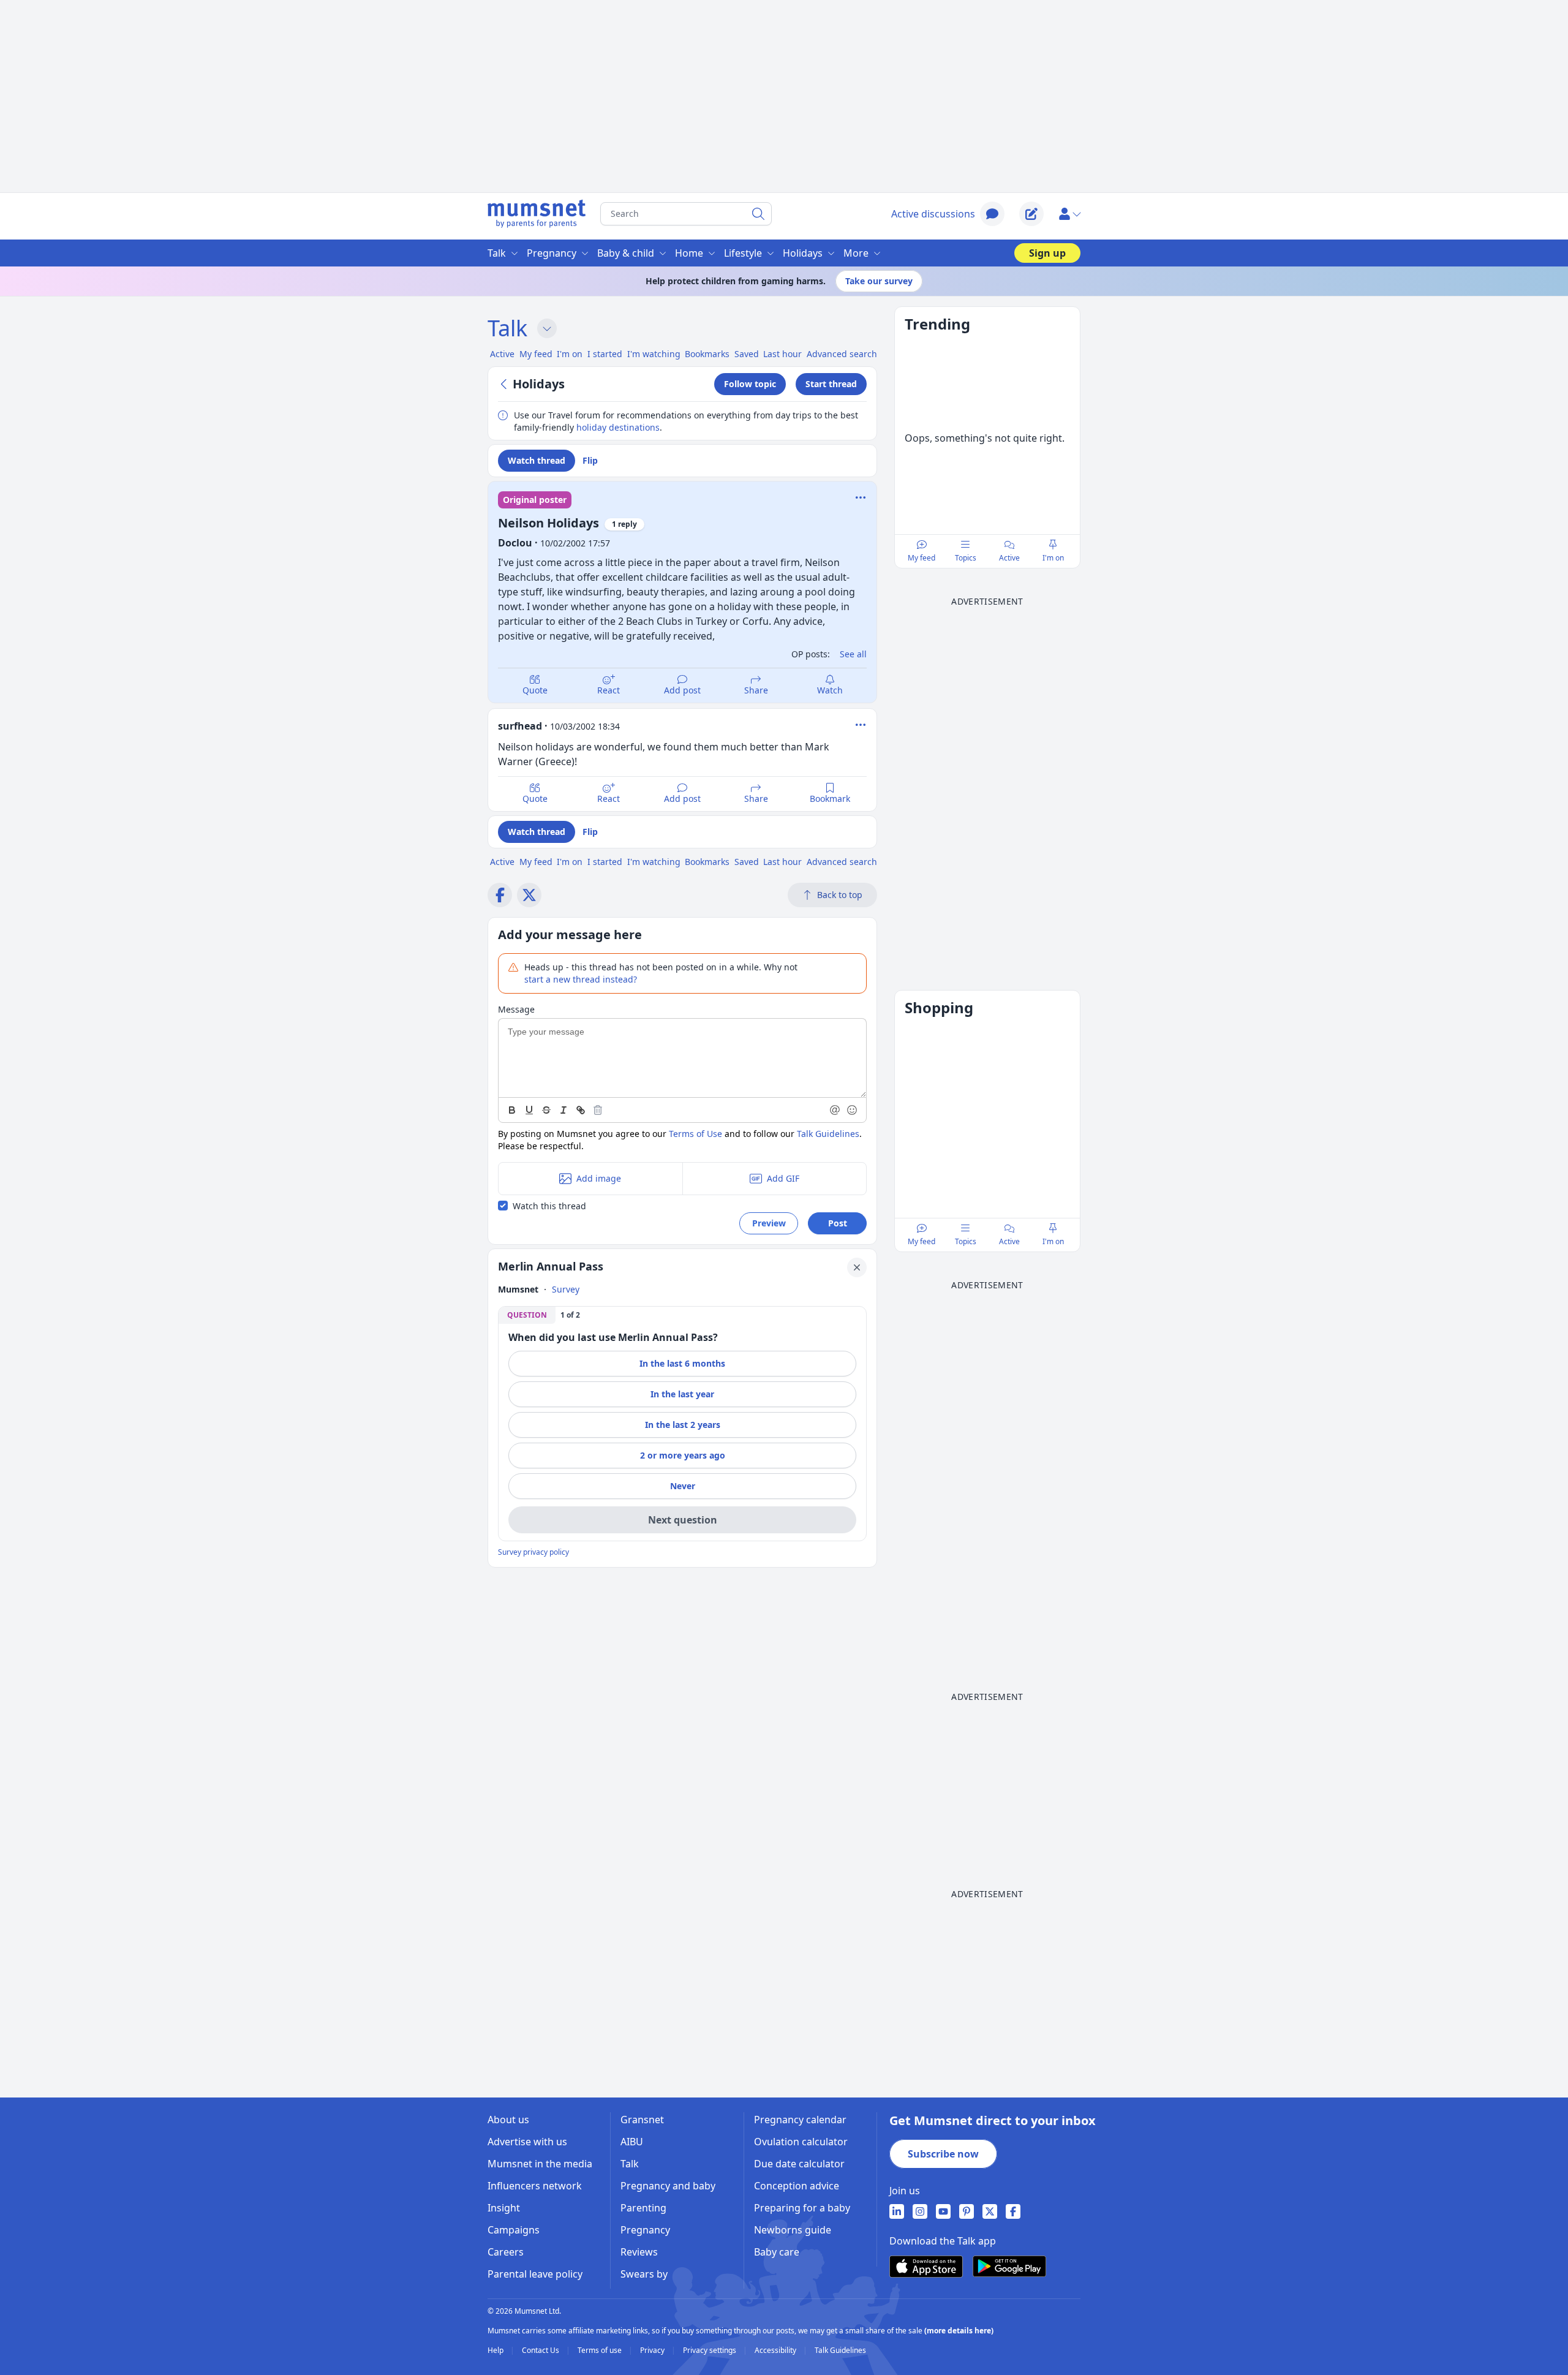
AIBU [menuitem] (632, 2142)
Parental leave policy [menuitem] (535, 2274)
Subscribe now (943, 2154)
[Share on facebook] (500, 895)
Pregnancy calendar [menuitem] (800, 2120)
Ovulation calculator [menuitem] (801, 2142)
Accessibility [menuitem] (776, 2350)
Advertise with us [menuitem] (527, 2142)
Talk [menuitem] (497, 253)
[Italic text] (563, 1110)
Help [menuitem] (496, 2350)
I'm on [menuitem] (570, 354)
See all (853, 654)
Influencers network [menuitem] (535, 2186)
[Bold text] (512, 1110)
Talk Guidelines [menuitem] (840, 2350)
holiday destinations (618, 427)
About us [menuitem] (508, 2120)
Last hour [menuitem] (782, 354)
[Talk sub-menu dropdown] (547, 328)
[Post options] (861, 725)
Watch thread (537, 460)
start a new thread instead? (581, 979)
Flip (590, 460)
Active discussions (933, 214)
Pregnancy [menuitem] (552, 253)
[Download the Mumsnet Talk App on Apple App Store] (926, 2267)
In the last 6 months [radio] (682, 1363)
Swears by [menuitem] (644, 2274)
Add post (682, 690)
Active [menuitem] (502, 354)
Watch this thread (549, 1206)
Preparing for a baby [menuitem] (802, 2208)
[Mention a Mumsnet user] (835, 1110)
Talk (507, 328)
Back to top (840, 895)
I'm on (1053, 558)
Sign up (1047, 253)
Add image (599, 1178)
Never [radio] (683, 1486)
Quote (535, 690)
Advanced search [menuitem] (842, 354)
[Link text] (581, 1110)
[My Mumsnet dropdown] (1069, 214)
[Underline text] (529, 1110)
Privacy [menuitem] (653, 2350)
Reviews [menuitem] (639, 2252)
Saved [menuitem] (747, 354)
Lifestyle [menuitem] (743, 253)
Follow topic (750, 384)
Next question (683, 1520)
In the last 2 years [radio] (683, 1425)
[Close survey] (857, 1267)
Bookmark (830, 799)
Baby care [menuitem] (777, 2252)
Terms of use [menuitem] (601, 2350)
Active (1009, 558)
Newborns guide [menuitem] (793, 2230)
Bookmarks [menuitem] (707, 354)
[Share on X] (529, 895)
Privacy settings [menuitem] (710, 2350)
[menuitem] (897, 2211)
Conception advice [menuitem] (797, 2186)
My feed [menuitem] (536, 354)
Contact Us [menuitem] (541, 2350)
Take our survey (879, 281)
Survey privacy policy (533, 1552)
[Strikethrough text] (546, 1110)
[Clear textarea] (598, 1110)
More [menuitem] (856, 253)
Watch (830, 690)
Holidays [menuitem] (803, 253)
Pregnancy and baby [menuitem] (668, 2186)
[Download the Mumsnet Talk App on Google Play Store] (1009, 2266)
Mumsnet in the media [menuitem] (540, 2164)
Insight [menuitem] (504, 2208)
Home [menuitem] (689, 253)
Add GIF (783, 1178)
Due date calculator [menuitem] (799, 2164)
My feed (922, 558)
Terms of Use (695, 1134)
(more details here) (959, 2331)
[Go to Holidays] (505, 384)
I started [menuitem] (605, 354)
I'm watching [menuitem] (654, 354)
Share (756, 690)
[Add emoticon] (853, 1110)
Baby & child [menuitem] (626, 253)
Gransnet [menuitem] (642, 2120)
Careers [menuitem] (506, 2252)
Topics (966, 558)
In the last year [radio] (682, 1394)
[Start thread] (1031, 214)
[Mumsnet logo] (537, 214)
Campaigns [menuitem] (514, 2230)
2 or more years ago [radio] (683, 1455)
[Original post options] (861, 497)
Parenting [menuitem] (643, 2208)
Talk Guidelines (828, 1134)
